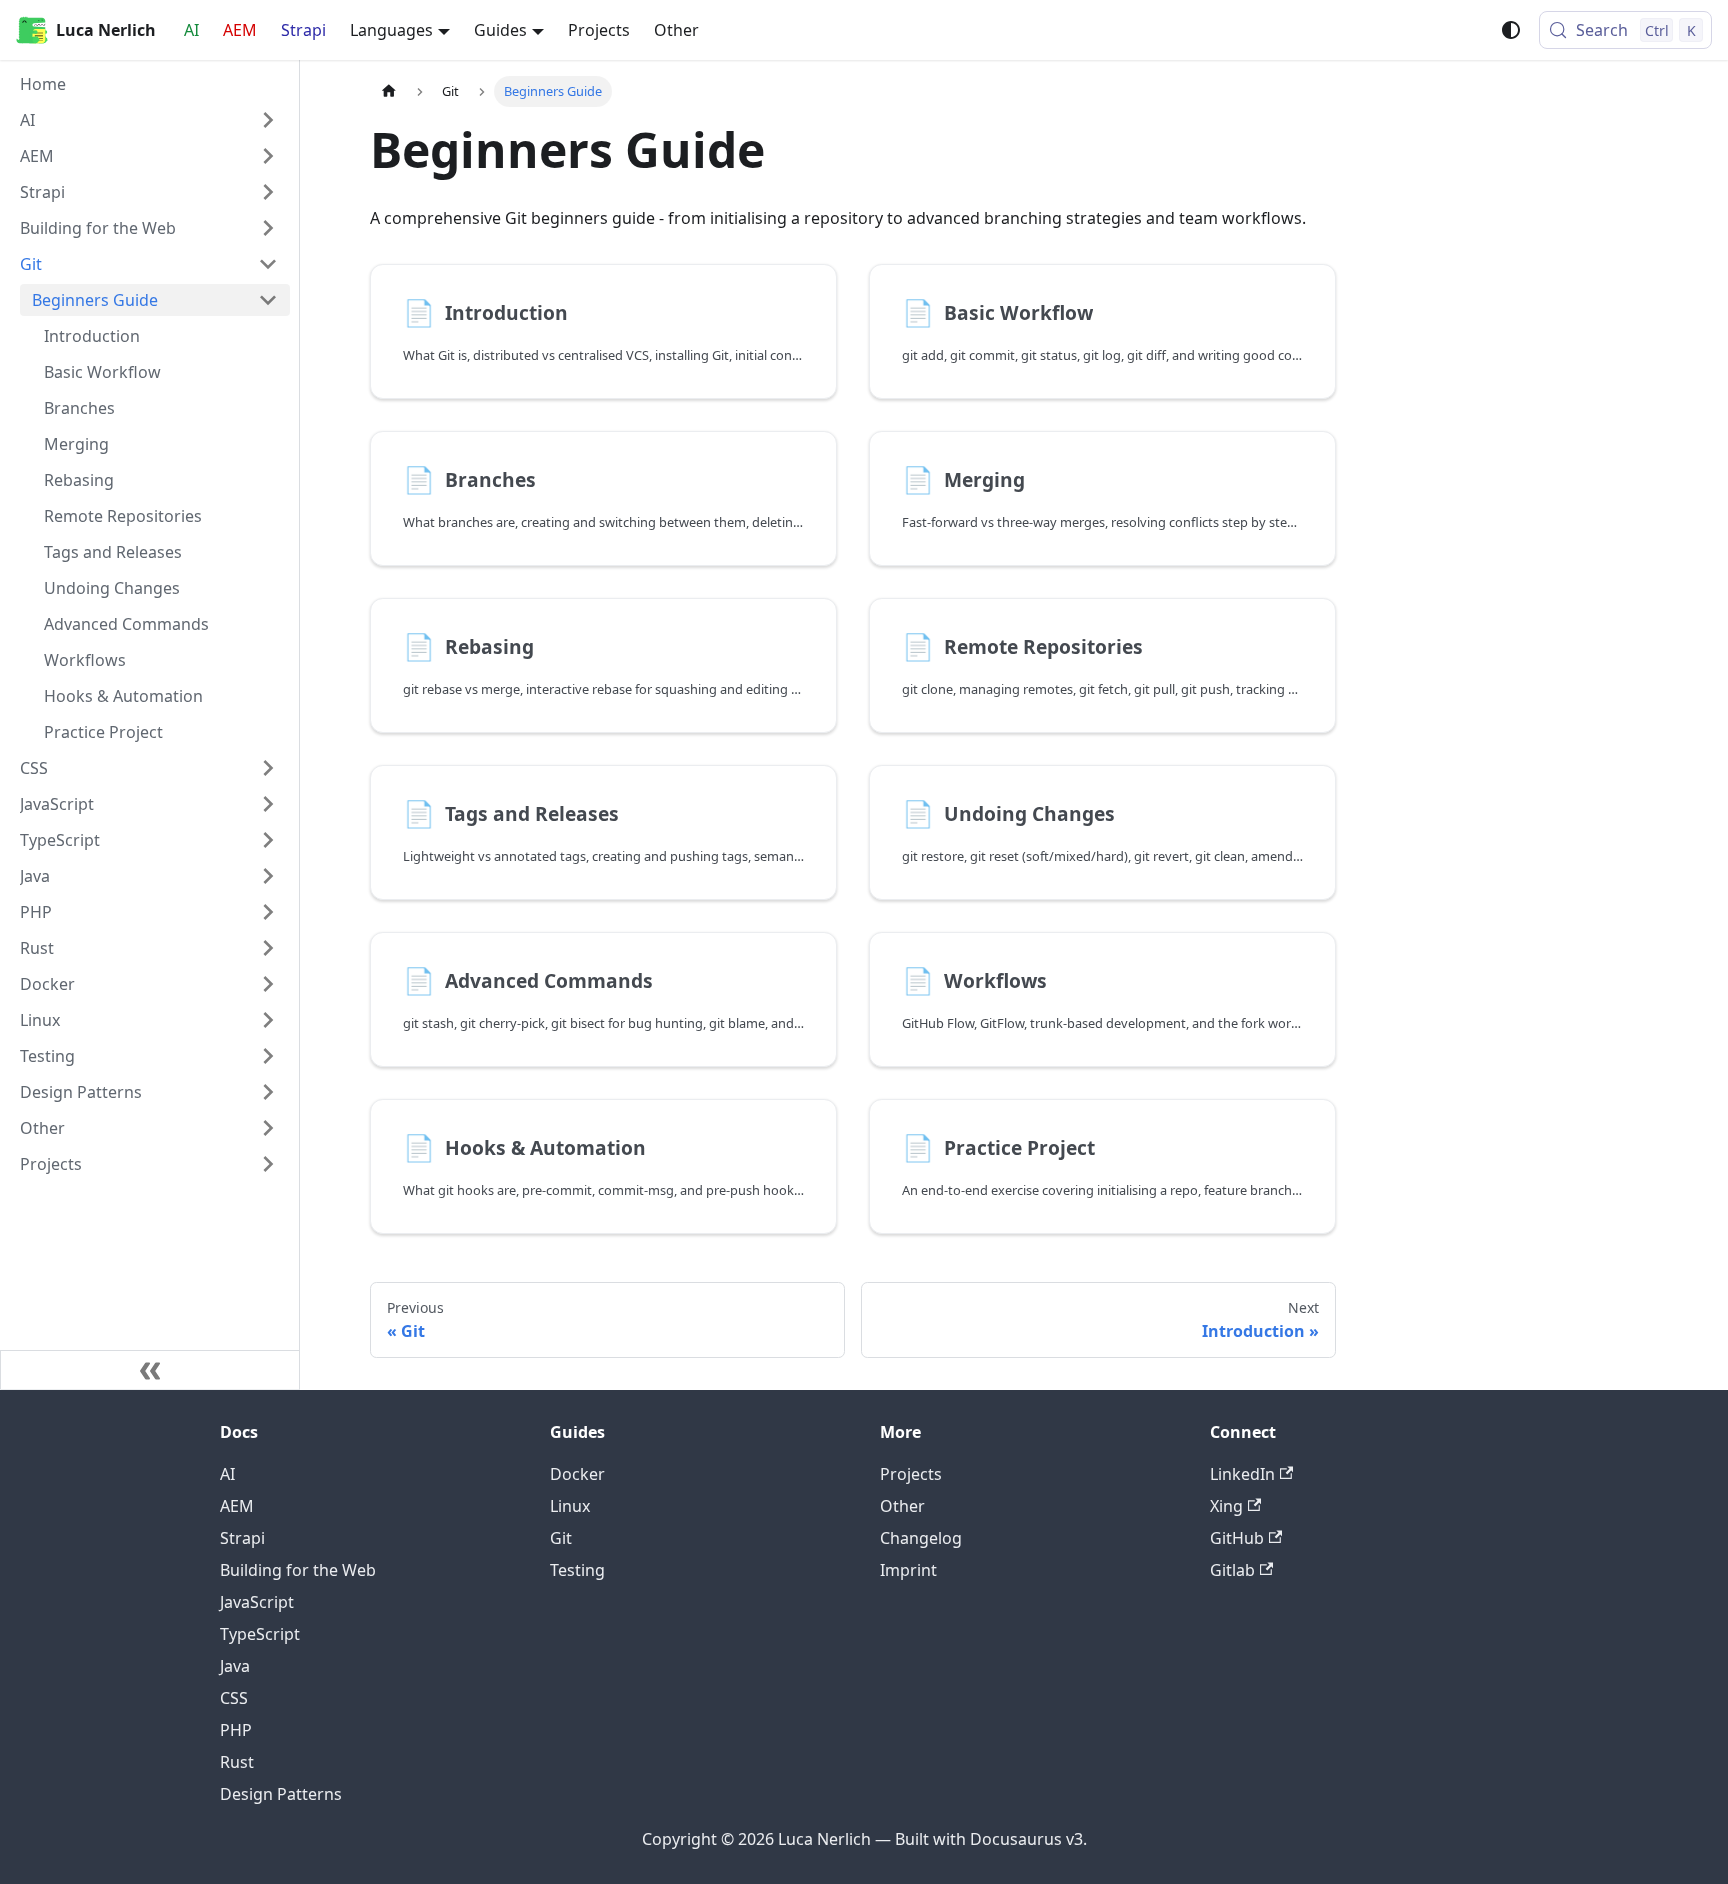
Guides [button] (500, 30)
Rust (237, 1762)
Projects (599, 30)
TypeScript (260, 1634)
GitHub (1237, 1538)
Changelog (921, 1538)
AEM (240, 30)
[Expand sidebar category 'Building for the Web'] (268, 228)
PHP (236, 1730)
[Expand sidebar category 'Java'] (268, 876)
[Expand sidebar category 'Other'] (268, 1128)
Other (676, 30)
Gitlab (1232, 1570)
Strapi (303, 30)
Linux (570, 1506)
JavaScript (257, 1602)
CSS (234, 1698)
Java (235, 1666)
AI (191, 30)
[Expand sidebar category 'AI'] (268, 120)
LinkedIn (1242, 1474)
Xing (1226, 1506)
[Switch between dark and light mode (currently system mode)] (1511, 30)
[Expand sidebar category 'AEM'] (268, 156)
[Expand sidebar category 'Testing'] (268, 1056)
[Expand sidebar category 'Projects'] (268, 1164)
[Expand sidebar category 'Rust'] (268, 948)
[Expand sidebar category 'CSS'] (268, 768)
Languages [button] (391, 30)
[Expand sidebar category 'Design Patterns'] (268, 1092)
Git (561, 1538)
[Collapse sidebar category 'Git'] (268, 264)
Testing (577, 1570)
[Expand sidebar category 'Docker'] (268, 984)
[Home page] (389, 91)
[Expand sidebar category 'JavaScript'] (268, 804)
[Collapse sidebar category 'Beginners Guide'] (268, 300)
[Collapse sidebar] (150, 1370)
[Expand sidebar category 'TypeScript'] (268, 840)
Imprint (908, 1570)
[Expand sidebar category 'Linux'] (268, 1020)
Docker (577, 1474)
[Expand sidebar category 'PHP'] (268, 912)
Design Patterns (281, 1794)
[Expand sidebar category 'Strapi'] (268, 192)
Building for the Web (298, 1570)
